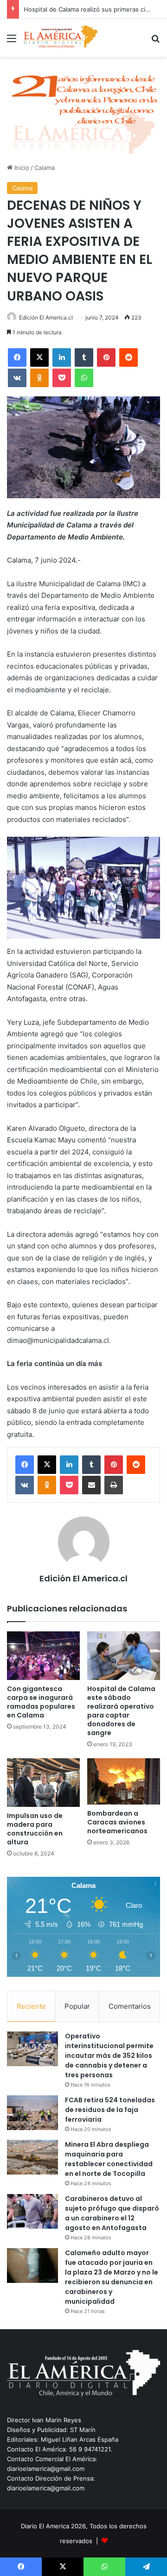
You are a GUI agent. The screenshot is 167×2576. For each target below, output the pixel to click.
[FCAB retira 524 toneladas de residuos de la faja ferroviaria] (32, 2113)
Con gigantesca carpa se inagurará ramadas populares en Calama (41, 1702)
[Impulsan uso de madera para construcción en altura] (43, 1783)
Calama (45, 168)
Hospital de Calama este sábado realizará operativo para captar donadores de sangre (121, 1711)
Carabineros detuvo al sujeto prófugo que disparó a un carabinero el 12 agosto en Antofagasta (112, 2213)
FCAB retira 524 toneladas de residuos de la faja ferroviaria (110, 2110)
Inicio (21, 168)
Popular (77, 2006)
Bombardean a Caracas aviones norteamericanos (117, 1822)
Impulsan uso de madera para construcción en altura (35, 1829)
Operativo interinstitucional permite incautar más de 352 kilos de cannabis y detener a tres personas (109, 2056)
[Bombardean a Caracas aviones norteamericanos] (124, 1781)
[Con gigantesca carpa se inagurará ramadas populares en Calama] (43, 1656)
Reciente (31, 2006)
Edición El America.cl (46, 317)
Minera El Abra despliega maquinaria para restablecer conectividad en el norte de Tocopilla (109, 2159)
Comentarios (130, 2006)
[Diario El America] (60, 38)
